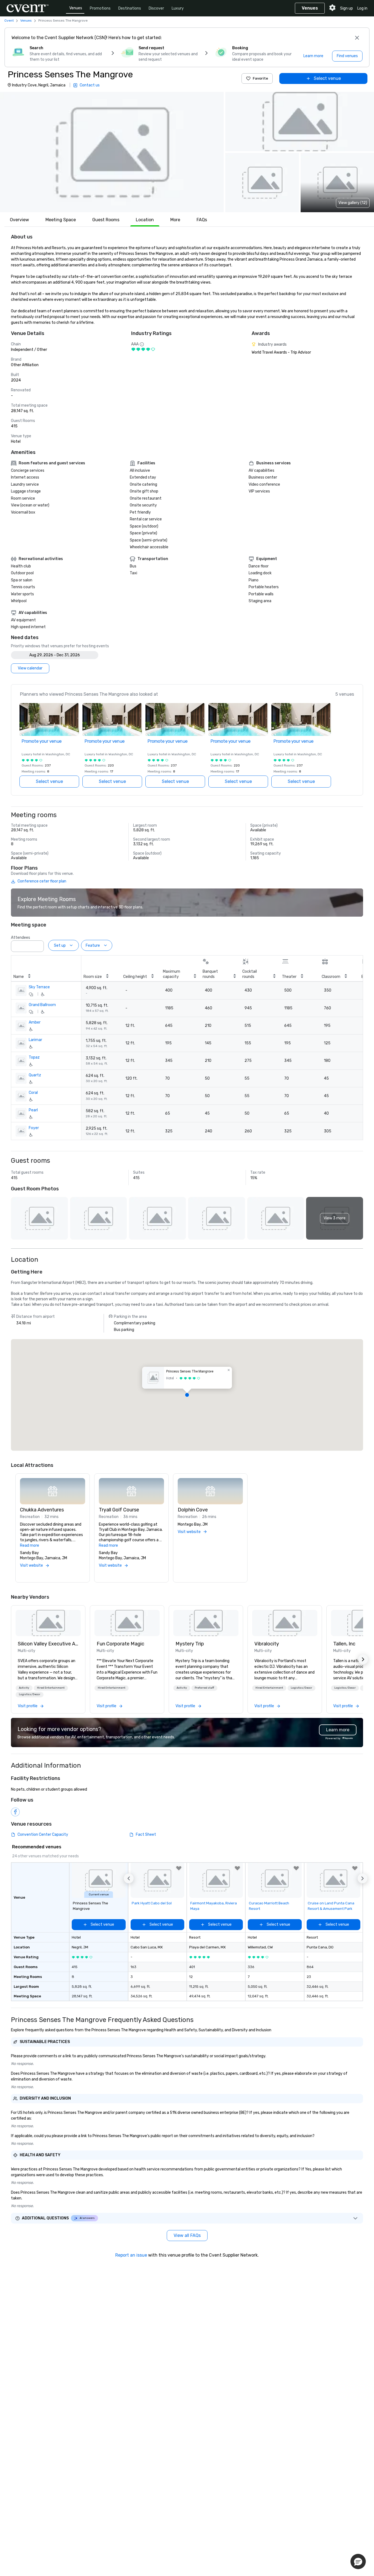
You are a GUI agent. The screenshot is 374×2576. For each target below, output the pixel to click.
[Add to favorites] (179, 1868)
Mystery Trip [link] (190, 1644)
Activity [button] (24, 1688)
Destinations (130, 8)
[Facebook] (15, 1812)
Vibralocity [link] (267, 1644)
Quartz (35, 1075)
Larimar (35, 1040)
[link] (48, 1623)
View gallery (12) (353, 203)
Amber (35, 1022)
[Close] (357, 38)
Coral (33, 1093)
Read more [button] (30, 1545)
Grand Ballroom (42, 1005)
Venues (76, 8)
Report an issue (131, 2255)
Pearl (33, 1110)
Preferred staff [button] (204, 1688)
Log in (362, 8)
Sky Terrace (39, 987)
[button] (112, 152)
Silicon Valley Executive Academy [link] (48, 1644)
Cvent (9, 21)
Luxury (178, 8)
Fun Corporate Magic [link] (120, 1644)
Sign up (346, 8)
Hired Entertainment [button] (51, 1688)
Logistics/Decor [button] (30, 1694)
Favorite (260, 78)
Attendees (21, 938)
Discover (156, 8)
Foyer (34, 1128)
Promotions (100, 8)
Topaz (34, 1057)
